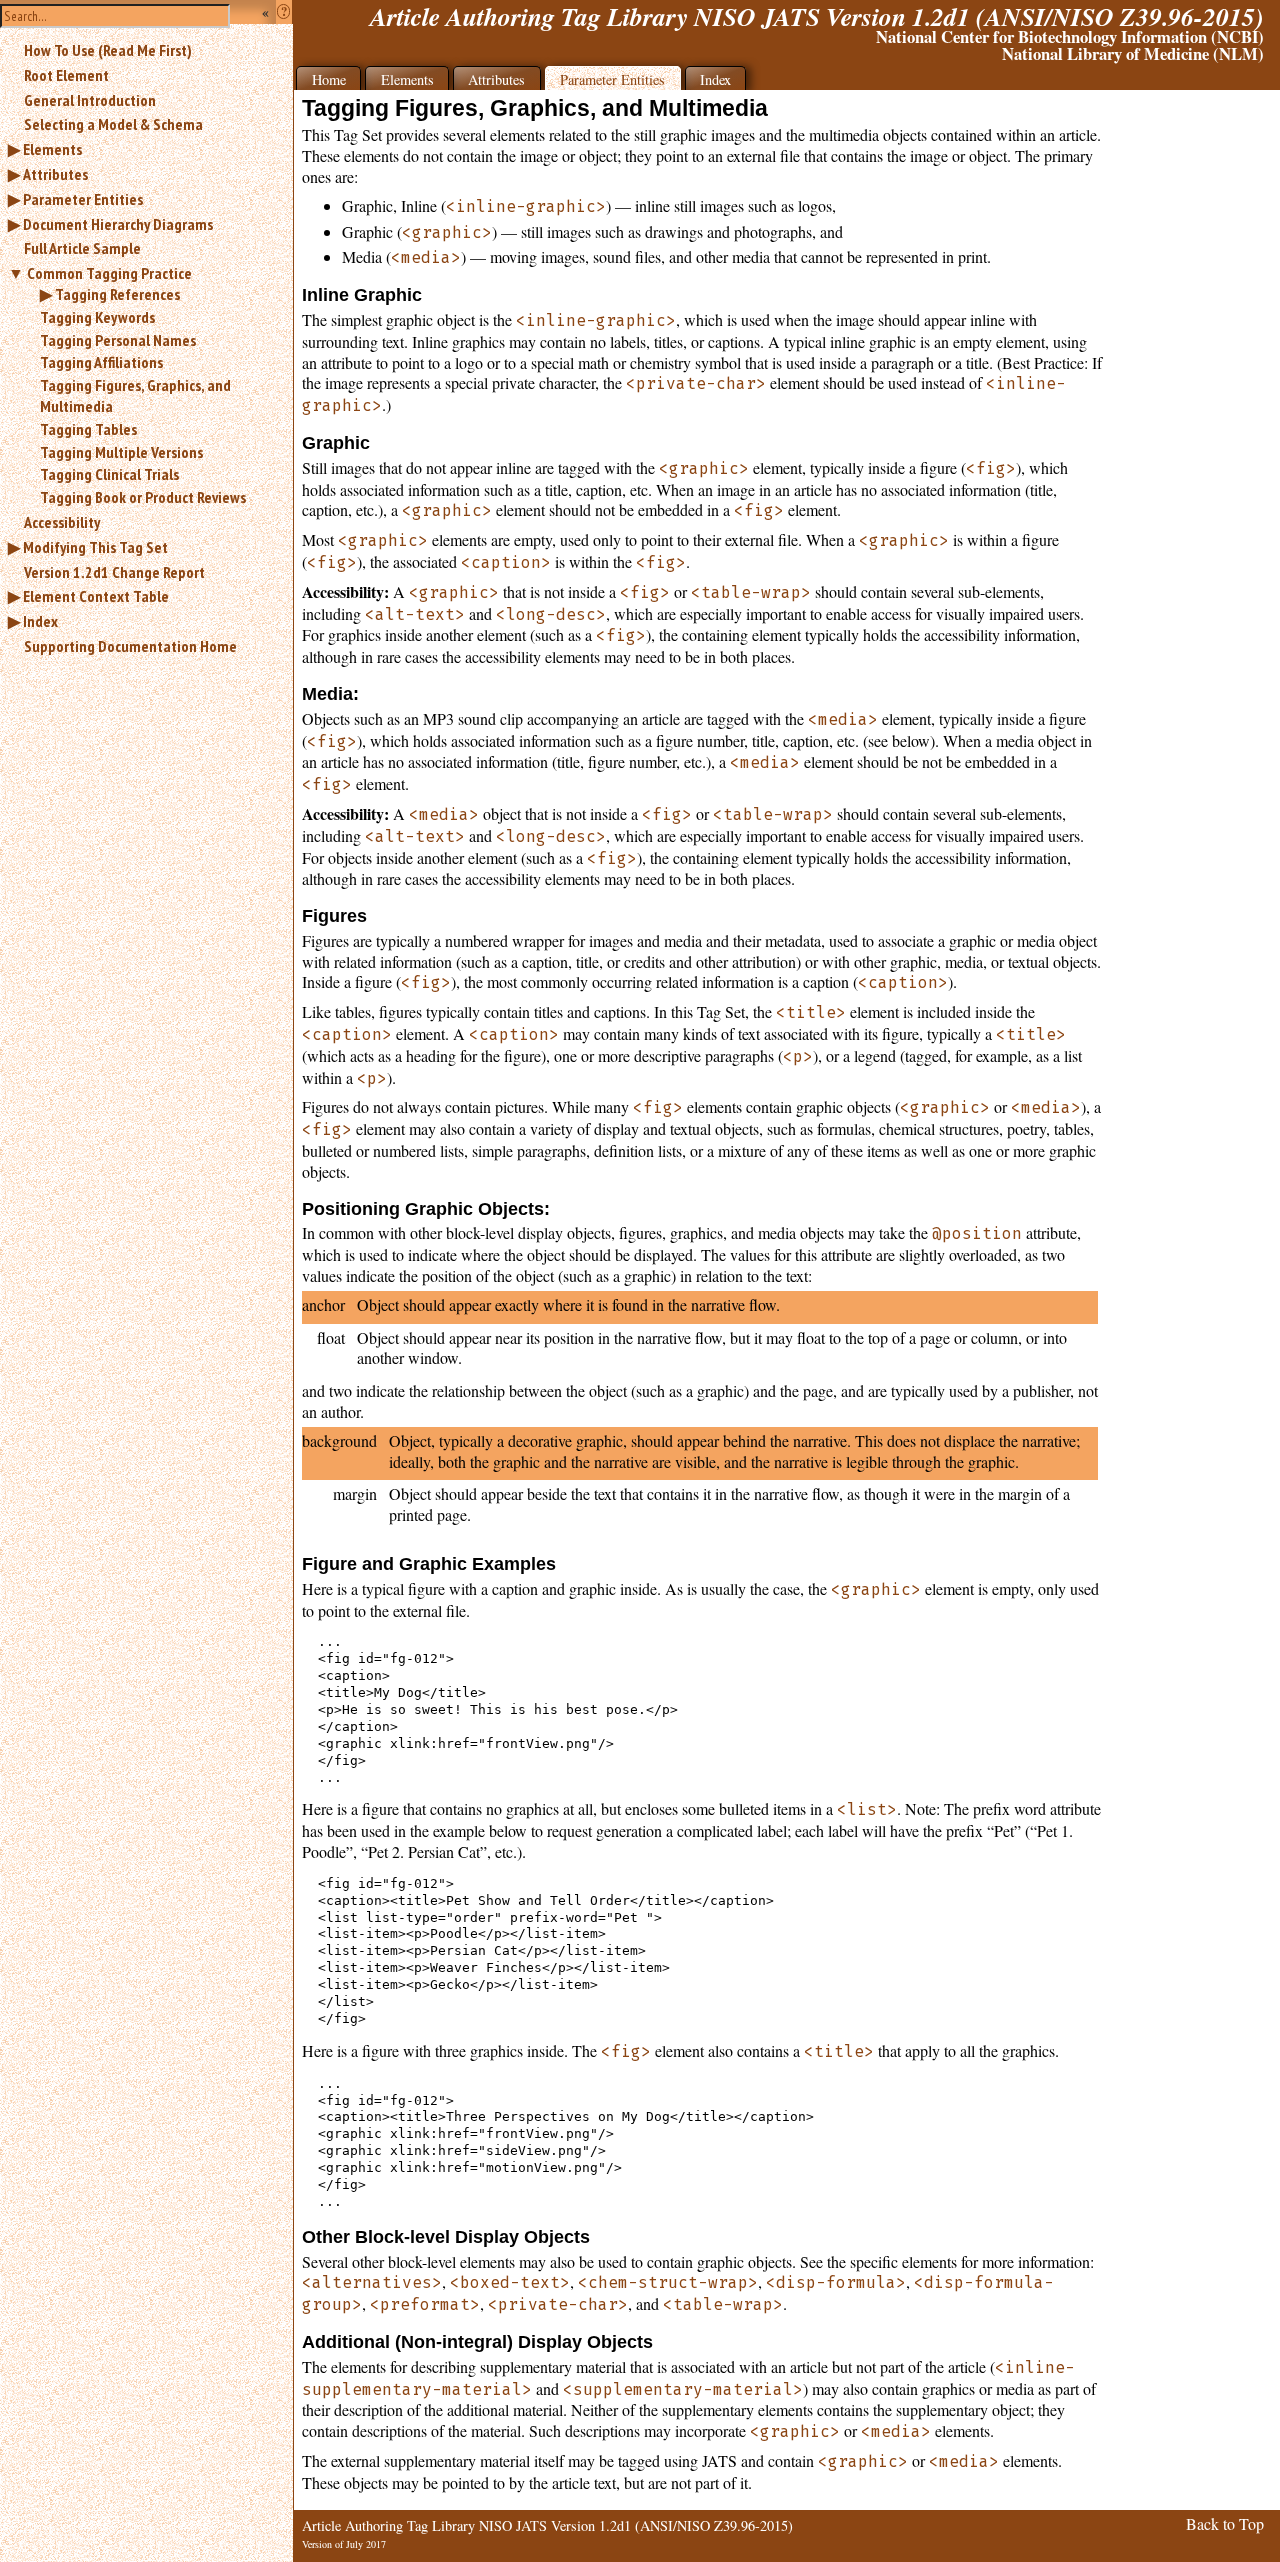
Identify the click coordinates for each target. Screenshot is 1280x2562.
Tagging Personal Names (118, 340)
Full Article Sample (82, 248)
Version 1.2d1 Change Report (114, 572)
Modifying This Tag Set (95, 547)
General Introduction (90, 100)
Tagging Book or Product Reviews (143, 497)
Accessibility (62, 522)
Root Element (66, 75)
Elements (52, 149)
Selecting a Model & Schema (113, 124)
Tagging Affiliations (101, 362)
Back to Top (1225, 2523)
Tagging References (117, 294)
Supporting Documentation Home (130, 646)
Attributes (55, 174)
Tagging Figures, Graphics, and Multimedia (135, 395)
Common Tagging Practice (109, 273)
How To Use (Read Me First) (108, 50)
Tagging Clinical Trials (109, 474)
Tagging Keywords (97, 317)
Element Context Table (96, 596)
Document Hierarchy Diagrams (118, 224)
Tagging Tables (88, 429)
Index (40, 621)
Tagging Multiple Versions (121, 452)
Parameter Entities (83, 199)
